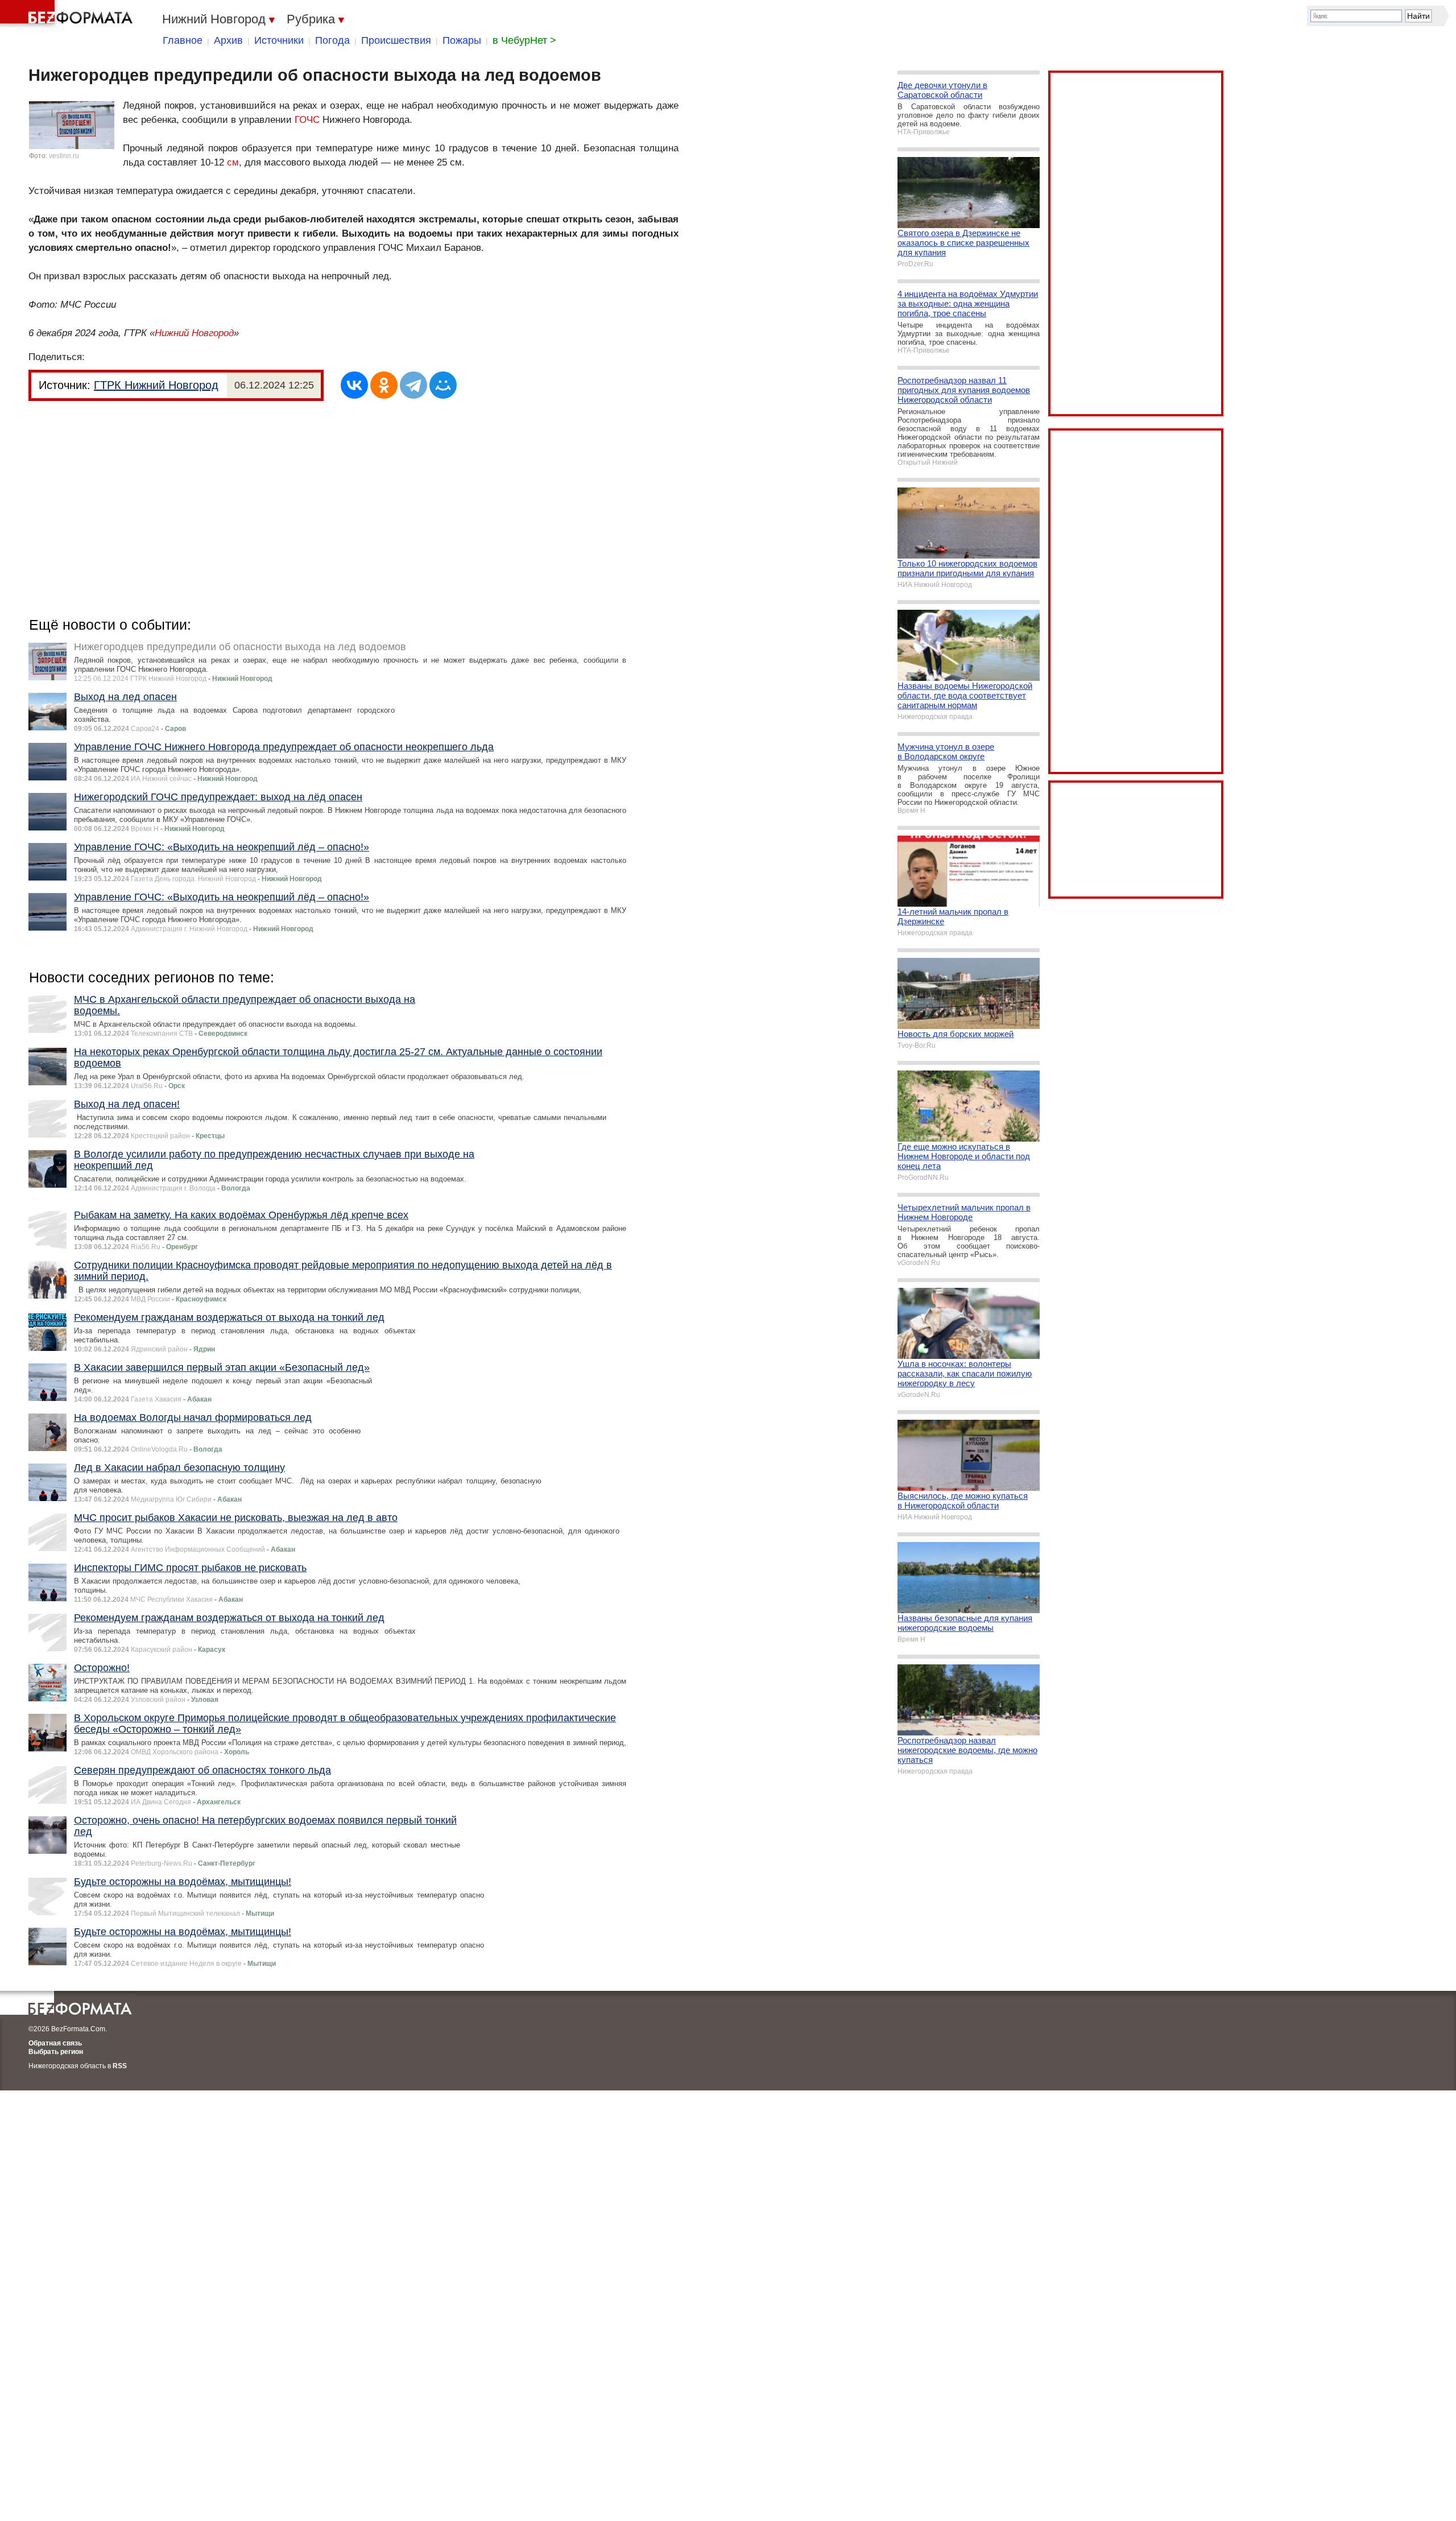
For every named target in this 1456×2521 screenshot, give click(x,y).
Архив (228, 40)
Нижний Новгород (194, 333)
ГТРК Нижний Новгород (156, 385)
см (233, 162)
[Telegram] (413, 385)
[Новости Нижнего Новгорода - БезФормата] (68, 14)
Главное (183, 40)
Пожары (462, 40)
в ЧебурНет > (524, 40)
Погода (332, 40)
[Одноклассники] (384, 385)
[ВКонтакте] (354, 385)
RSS (120, 2066)
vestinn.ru (64, 156)
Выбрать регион (56, 2052)
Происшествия (396, 40)
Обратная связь (55, 2043)
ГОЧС (307, 120)
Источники (279, 40)
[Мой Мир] (443, 385)
